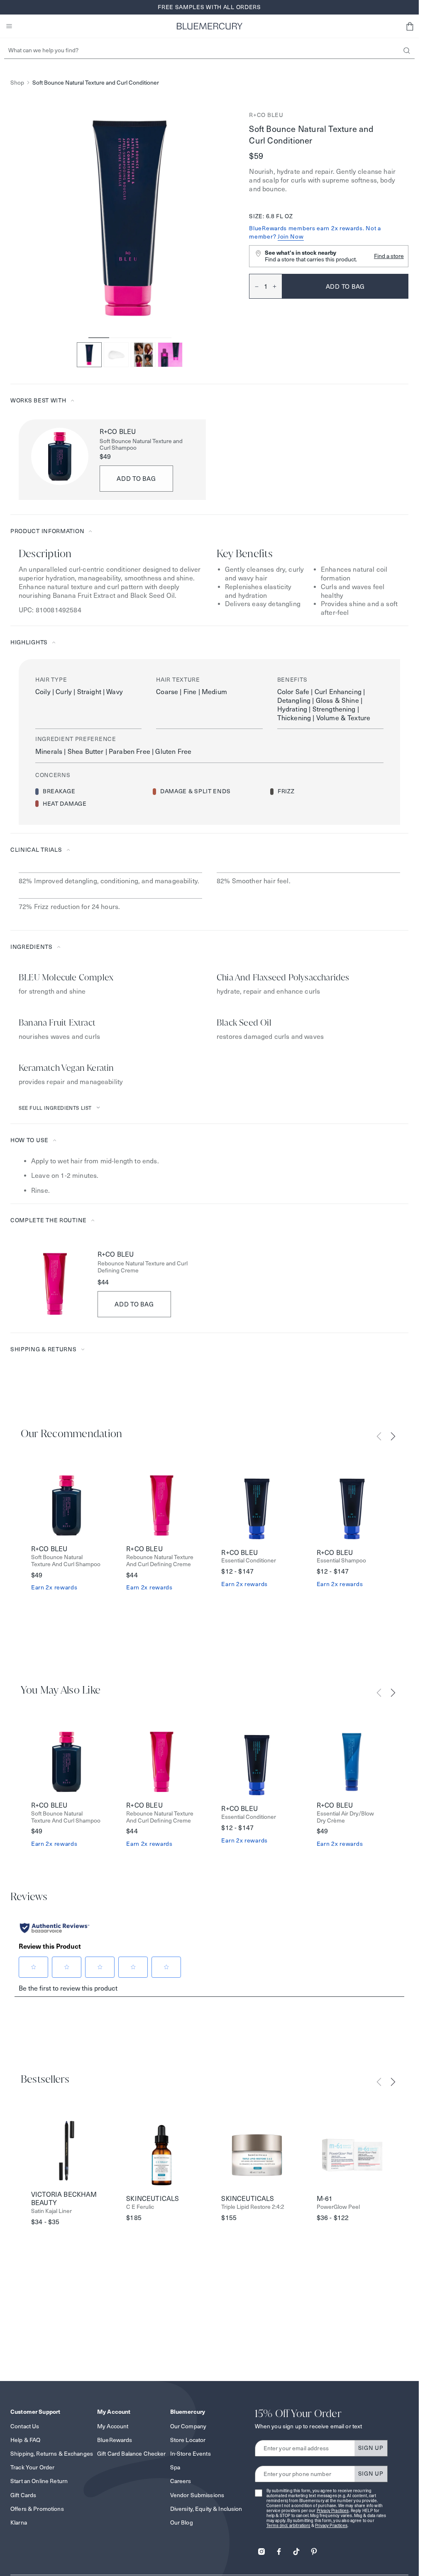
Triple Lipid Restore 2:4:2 (253, 2207)
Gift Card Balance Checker (132, 2454)
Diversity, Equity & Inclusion (206, 2509)
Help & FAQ (25, 2440)
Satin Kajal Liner (51, 2211)
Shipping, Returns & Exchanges (52, 2454)
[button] (410, 26)
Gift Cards (23, 2495)
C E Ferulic (140, 2207)
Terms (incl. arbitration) (288, 2526)
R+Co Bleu (266, 115)
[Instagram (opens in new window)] (261, 2549)
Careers (181, 2481)
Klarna (19, 2522)
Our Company (188, 2426)
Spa (175, 2467)
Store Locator (188, 2440)
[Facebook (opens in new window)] (279, 2549)
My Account (113, 2426)
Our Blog (182, 2522)
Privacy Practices (333, 2511)
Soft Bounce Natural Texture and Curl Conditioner (96, 83)
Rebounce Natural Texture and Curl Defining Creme (143, 1267)
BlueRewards (115, 2440)
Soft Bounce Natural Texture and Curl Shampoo (141, 445)
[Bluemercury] (210, 26)
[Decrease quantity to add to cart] (254, 286)
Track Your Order (32, 2467)
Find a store (389, 256)
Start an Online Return (39, 2481)
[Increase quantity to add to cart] (277, 286)
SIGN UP (371, 2448)
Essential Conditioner (249, 1561)
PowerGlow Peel (338, 2207)
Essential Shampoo (341, 1561)
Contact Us (25, 2426)
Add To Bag (134, 1304)
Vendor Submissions (197, 2495)
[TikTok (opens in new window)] (296, 2549)
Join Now (291, 236)
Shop (17, 83)
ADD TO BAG (136, 479)
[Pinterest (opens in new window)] (314, 2549)
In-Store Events (191, 2454)
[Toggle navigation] (9, 26)
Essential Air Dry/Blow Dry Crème (345, 1817)
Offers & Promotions (37, 2509)
